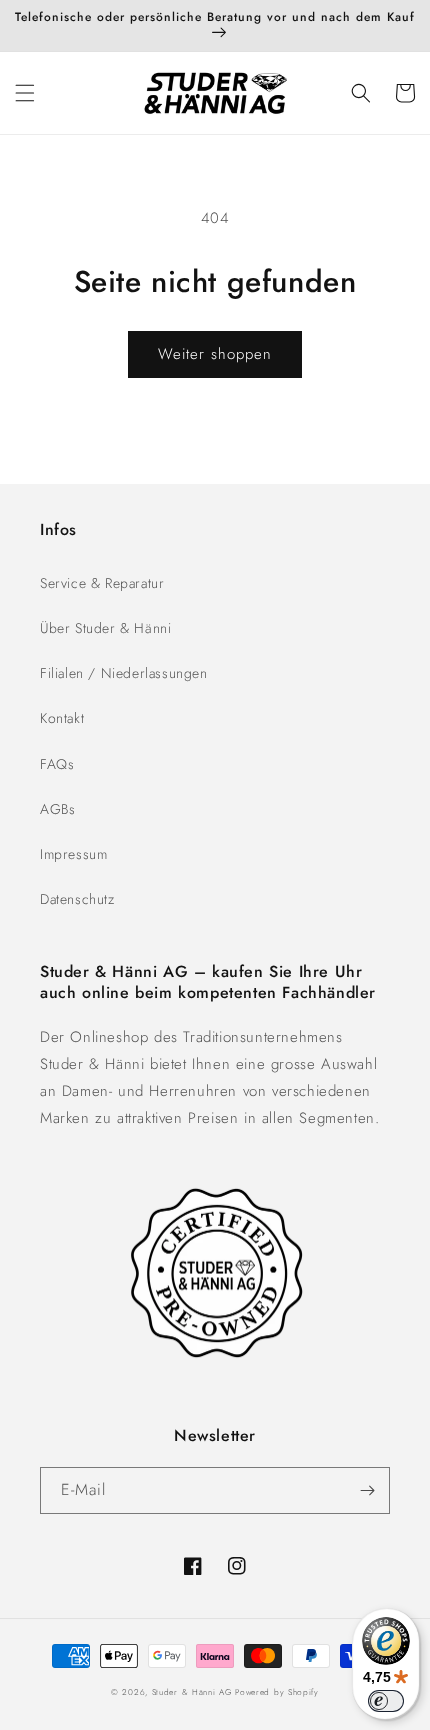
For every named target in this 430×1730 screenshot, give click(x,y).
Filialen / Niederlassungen (124, 673)
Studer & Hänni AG (192, 1692)
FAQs (57, 764)
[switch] (386, 1701)
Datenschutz (77, 899)
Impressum (73, 854)
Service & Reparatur (102, 583)
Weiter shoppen (215, 354)
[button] (25, 93)
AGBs (57, 809)
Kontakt (62, 718)
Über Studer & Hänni (105, 628)
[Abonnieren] (367, 1490)
